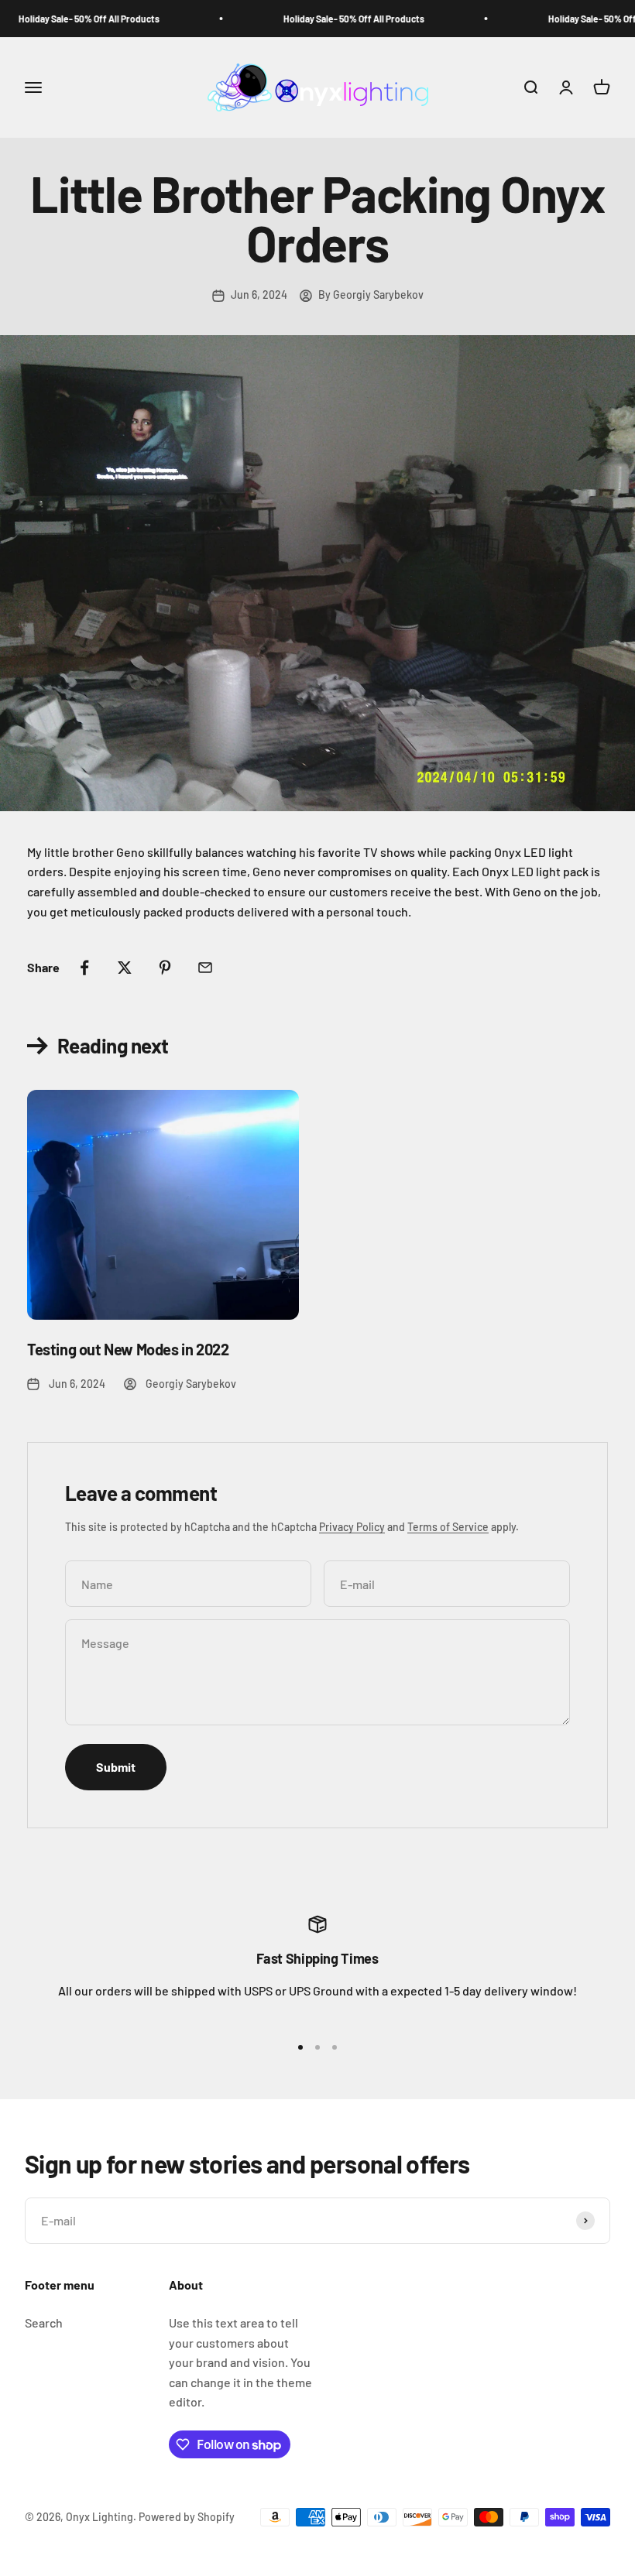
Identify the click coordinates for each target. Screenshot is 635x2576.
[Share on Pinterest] (165, 968)
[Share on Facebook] (84, 968)
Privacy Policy (352, 1527)
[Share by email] (205, 968)
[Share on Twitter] (125, 968)
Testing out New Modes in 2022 (128, 1349)
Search (44, 2323)
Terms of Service (448, 1527)
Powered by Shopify (187, 2517)
